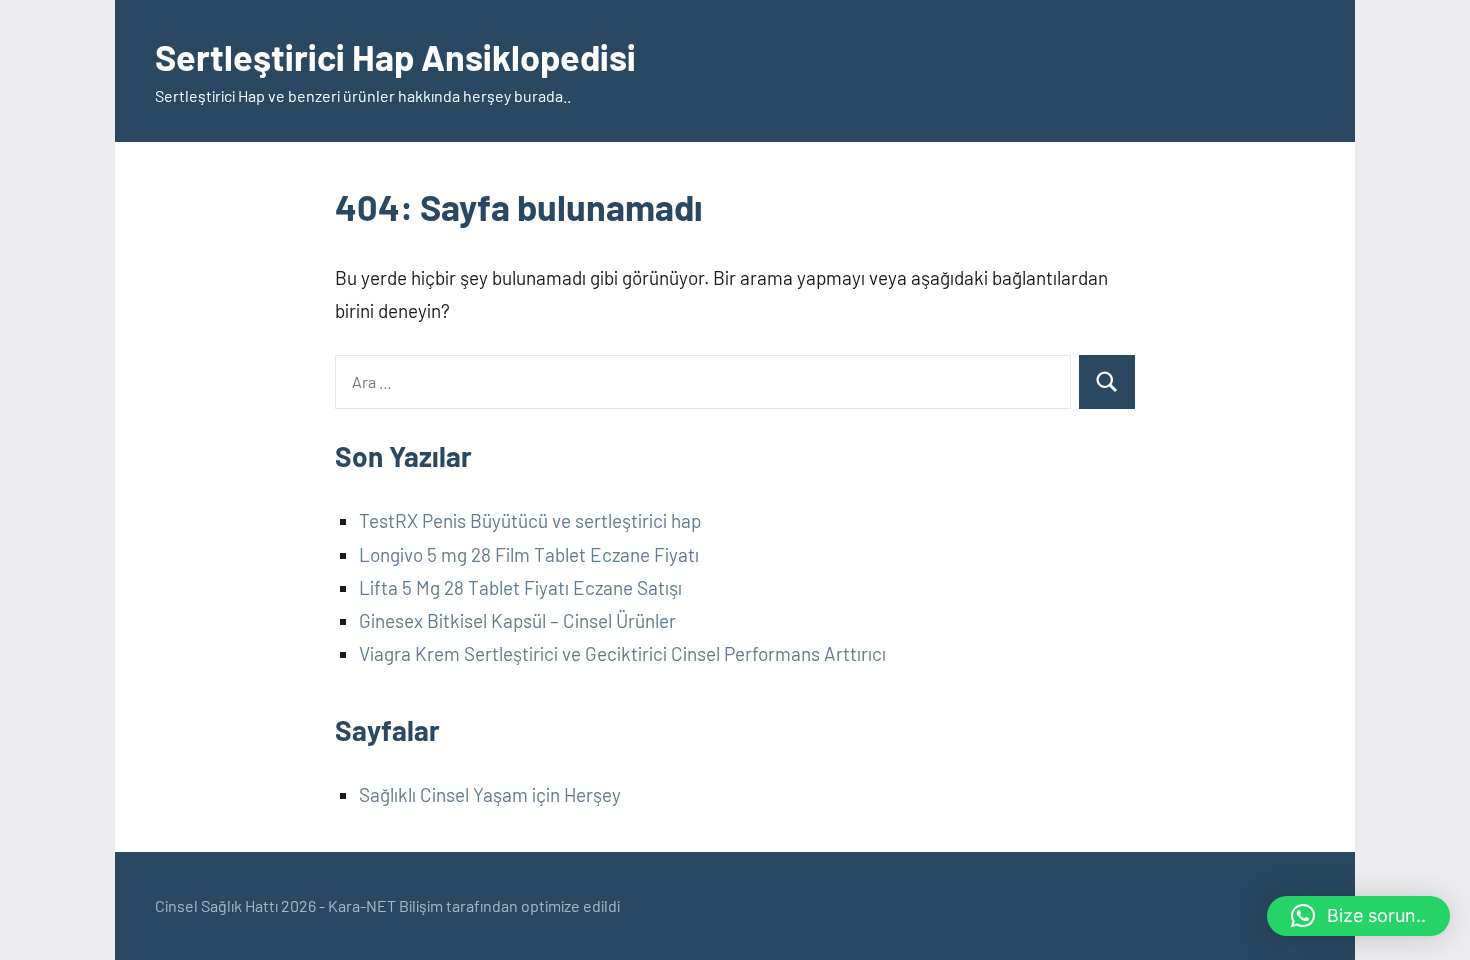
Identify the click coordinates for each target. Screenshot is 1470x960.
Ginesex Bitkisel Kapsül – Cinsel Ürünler (517, 620)
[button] (1358, 916)
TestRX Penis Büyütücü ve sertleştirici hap (530, 520)
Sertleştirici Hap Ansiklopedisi (395, 56)
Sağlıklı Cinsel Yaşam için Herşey (490, 794)
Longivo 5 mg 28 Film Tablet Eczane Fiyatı (529, 554)
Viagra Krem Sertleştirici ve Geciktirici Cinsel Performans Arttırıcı (622, 653)
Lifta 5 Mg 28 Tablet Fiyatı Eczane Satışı (520, 587)
